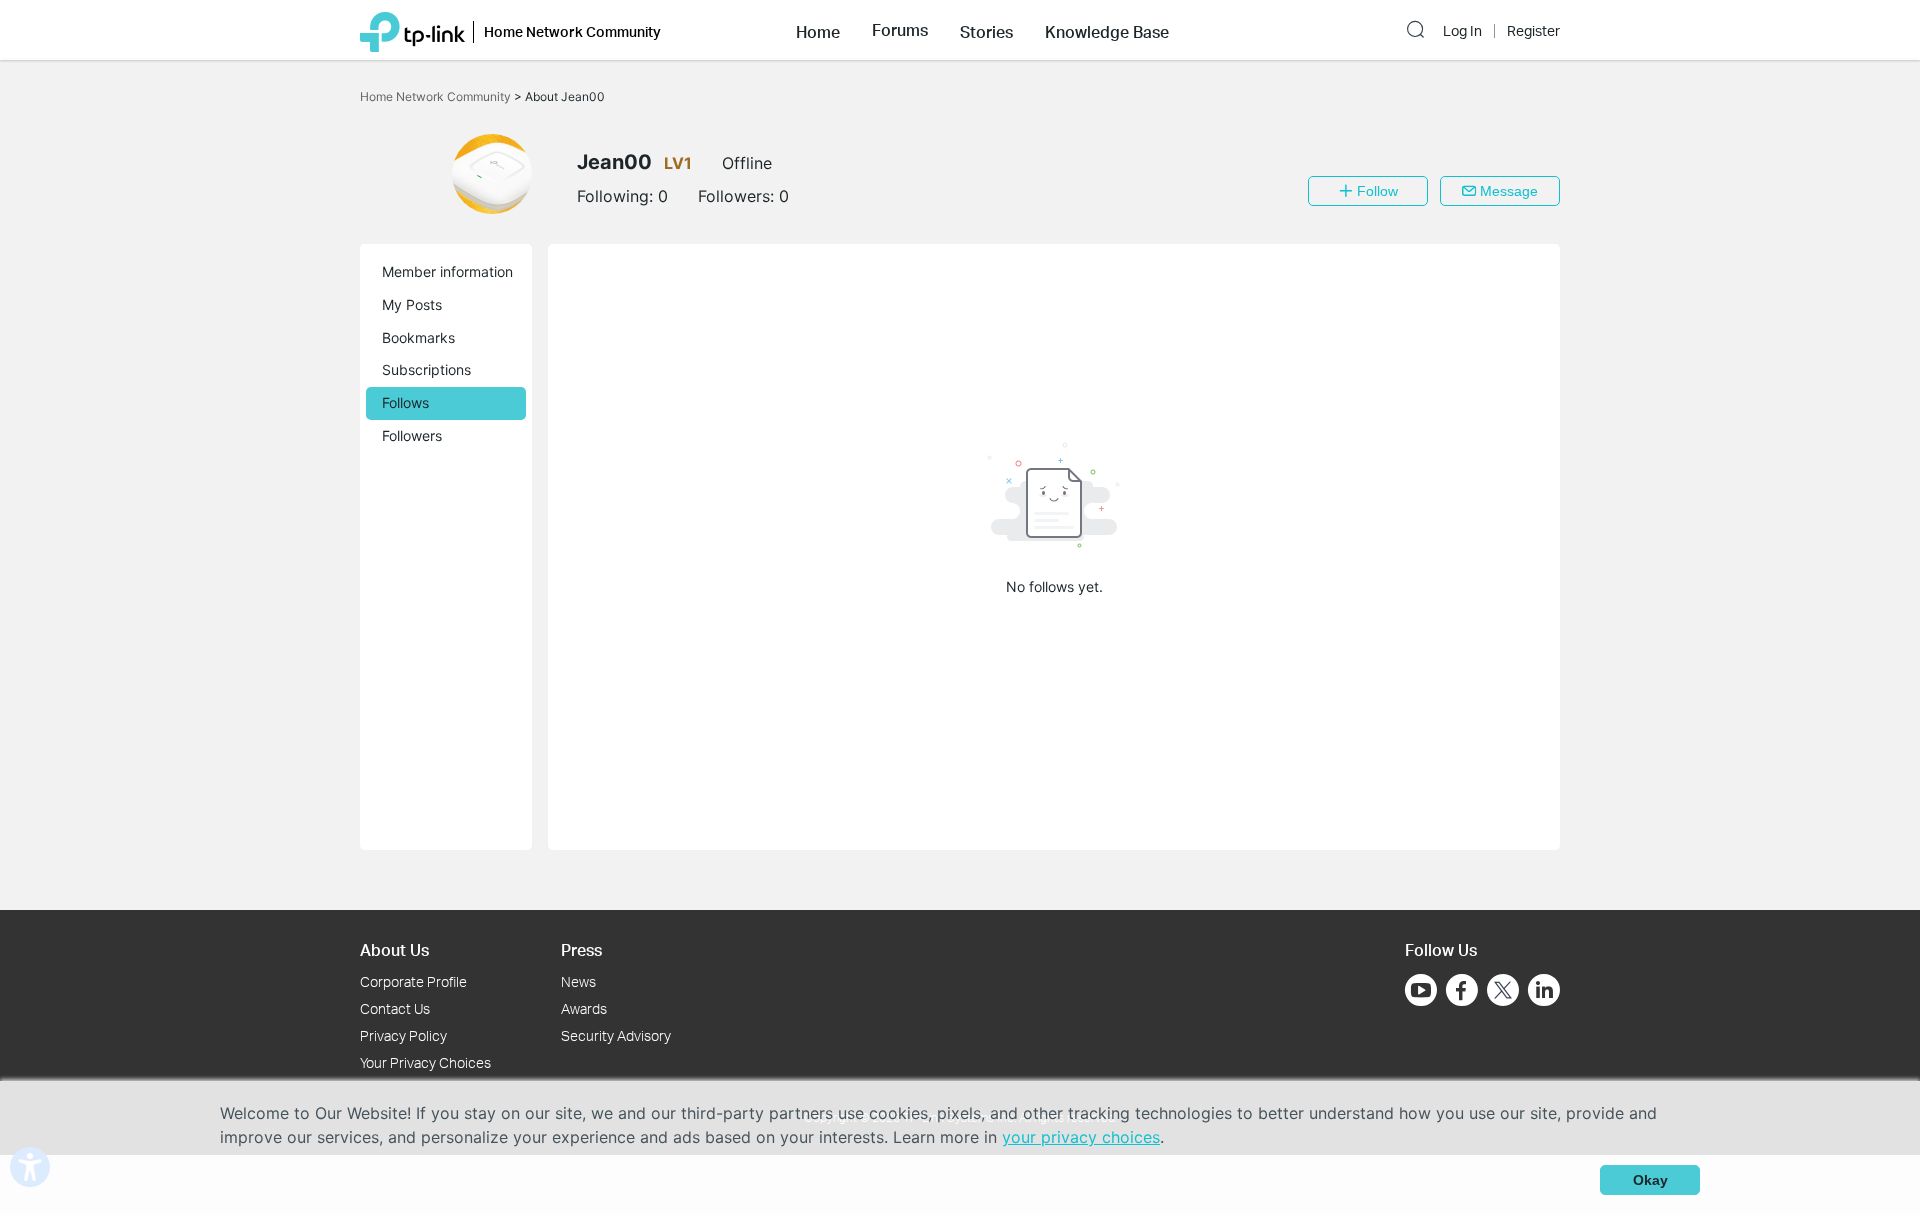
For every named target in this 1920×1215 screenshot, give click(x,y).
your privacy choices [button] (1081, 1137)
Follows (405, 402)
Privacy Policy (403, 1035)
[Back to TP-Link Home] (412, 30)
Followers (412, 435)
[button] (818, 30)
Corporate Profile (413, 981)
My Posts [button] (412, 304)
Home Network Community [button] (572, 31)
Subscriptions (426, 369)
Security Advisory (616, 1035)
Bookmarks (418, 337)
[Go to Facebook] (1462, 990)
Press (581, 949)
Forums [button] (900, 30)
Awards (584, 1008)
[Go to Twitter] (1503, 992)
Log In (1462, 31)
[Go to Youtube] (1421, 990)
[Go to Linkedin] (1544, 990)
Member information (447, 271)
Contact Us (395, 1008)
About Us (394, 949)
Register (1533, 31)
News (578, 981)
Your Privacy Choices (425, 1062)
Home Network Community (437, 96)
